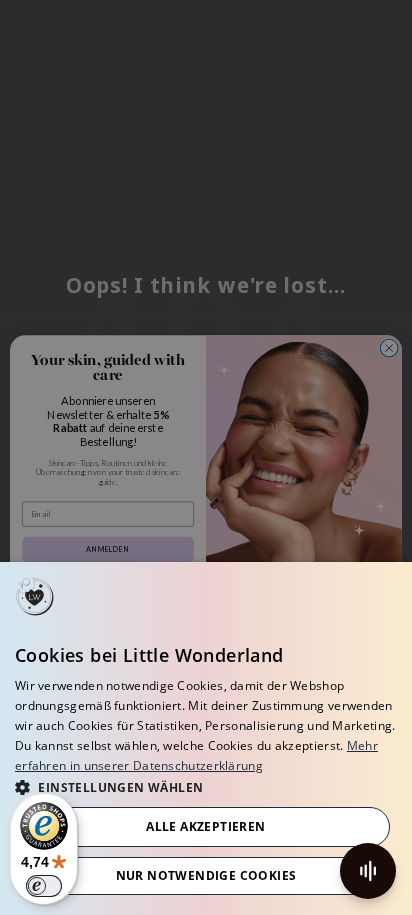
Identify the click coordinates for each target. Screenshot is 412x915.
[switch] (44, 886)
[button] (206, 786)
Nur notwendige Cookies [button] (206, 875)
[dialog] (206, 738)
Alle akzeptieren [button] (205, 826)
